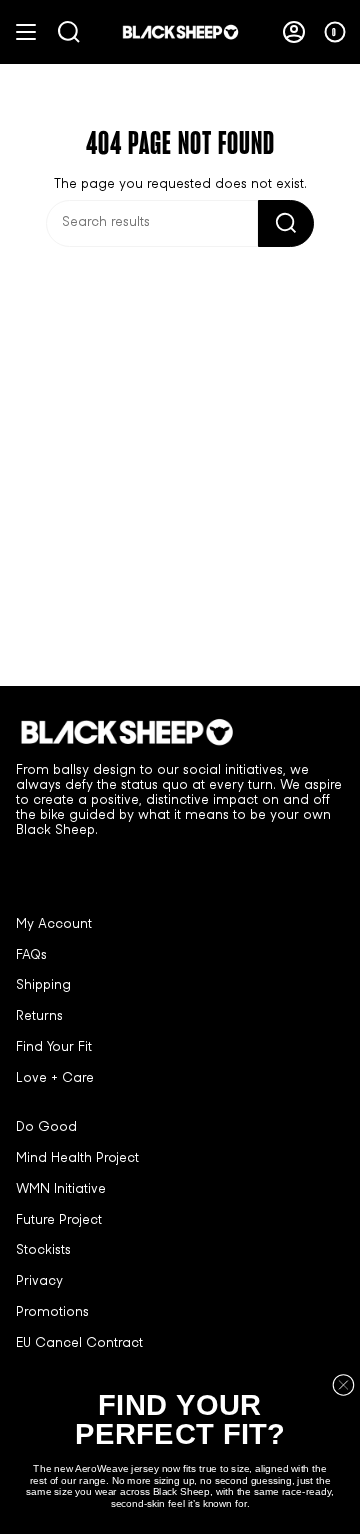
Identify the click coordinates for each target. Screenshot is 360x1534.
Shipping (43, 986)
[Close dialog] (344, 1385)
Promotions (52, 1313)
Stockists (43, 1251)
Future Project (59, 1221)
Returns (39, 1017)
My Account (54, 925)
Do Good (46, 1128)
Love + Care (55, 1079)
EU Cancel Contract (79, 1344)
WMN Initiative (61, 1190)
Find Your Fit (54, 1048)
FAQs (31, 956)
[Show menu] (26, 32)
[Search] (286, 223)
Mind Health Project (77, 1159)
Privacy (39, 1282)
